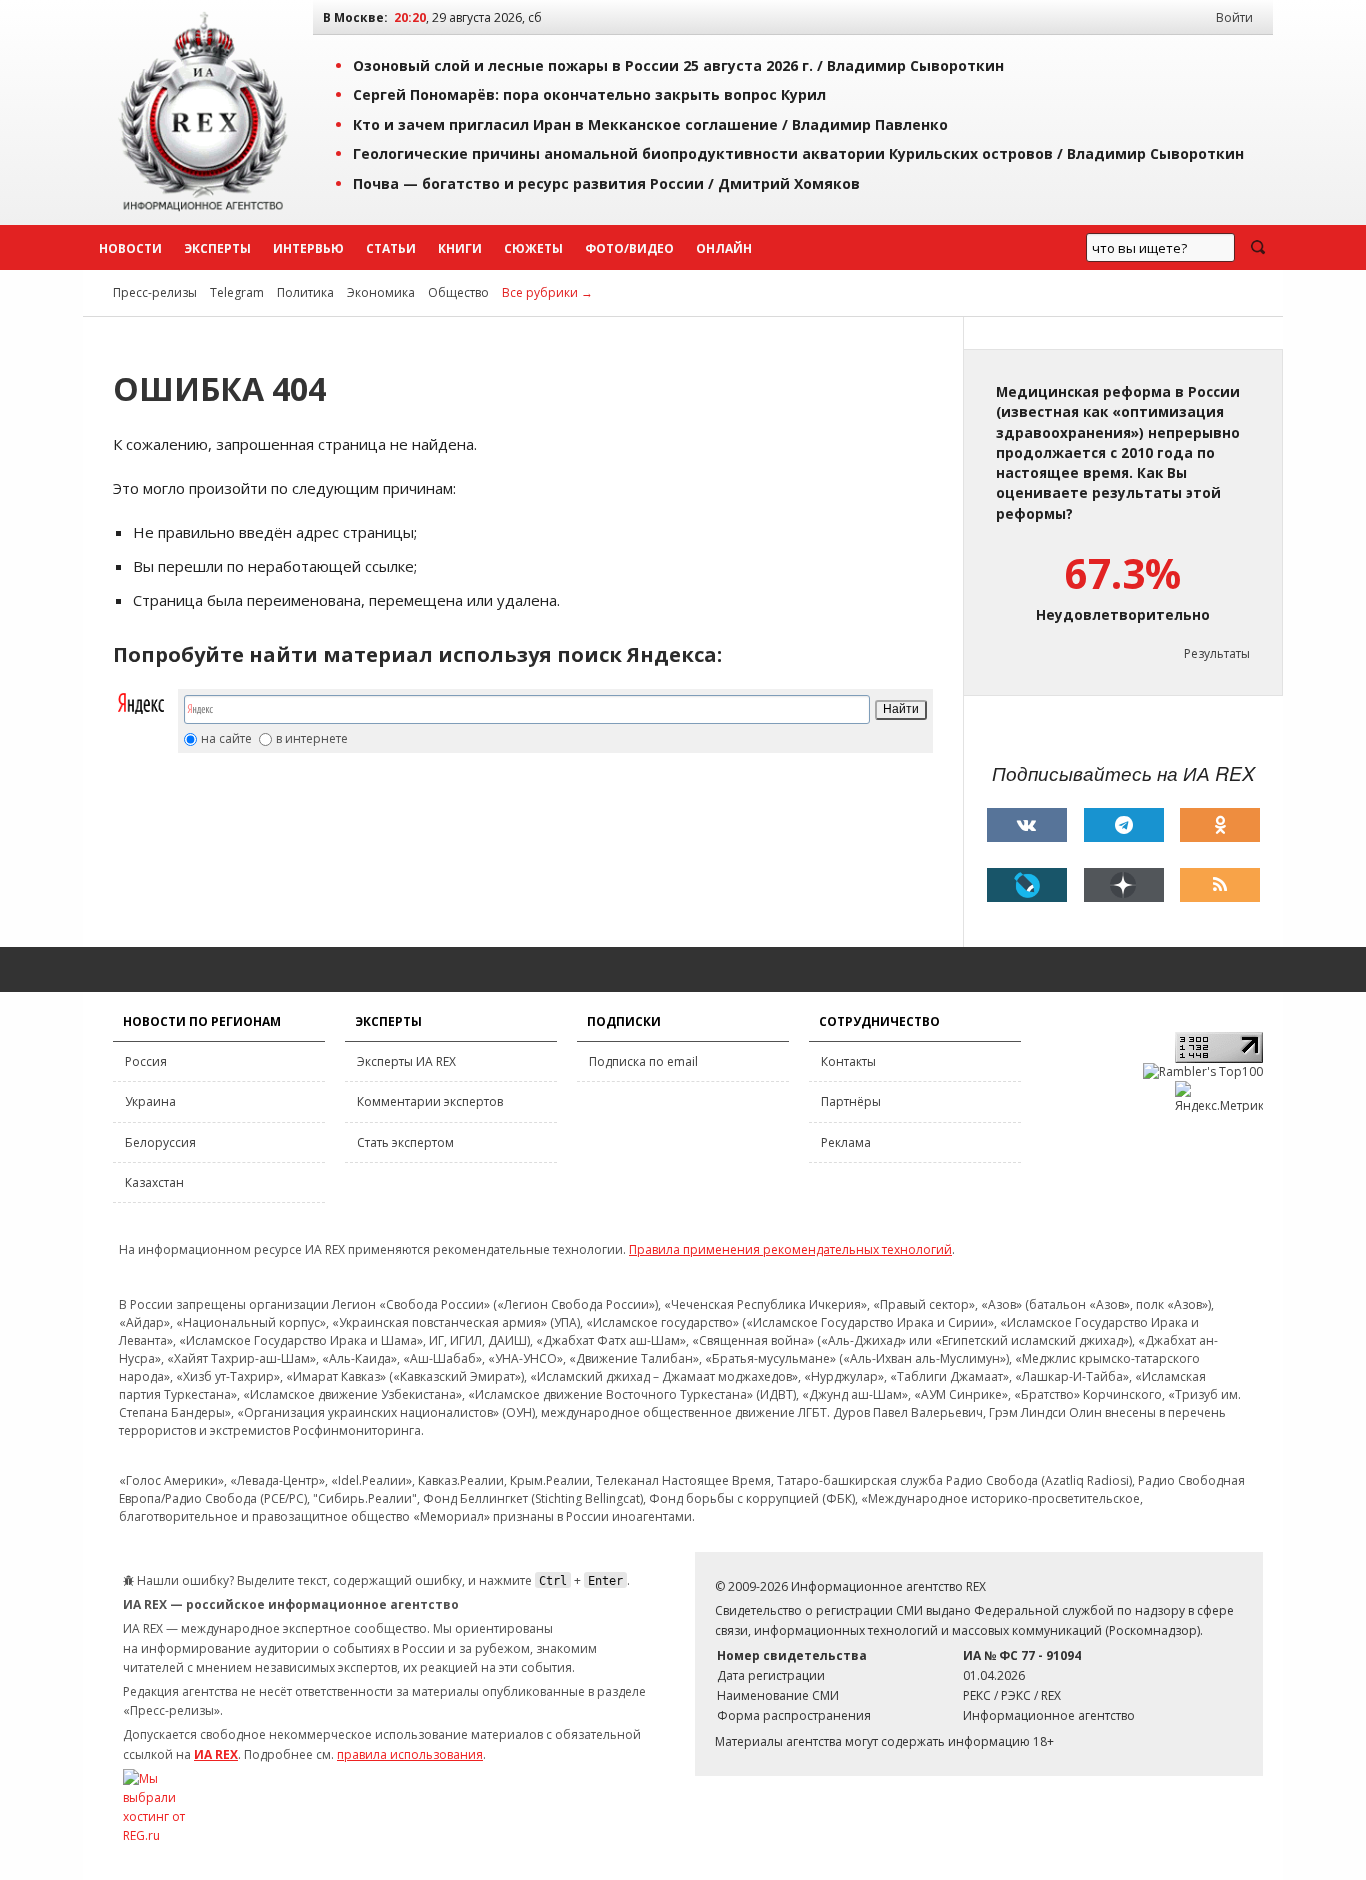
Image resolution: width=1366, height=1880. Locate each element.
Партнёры (851, 1101)
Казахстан (154, 1182)
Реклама (846, 1142)
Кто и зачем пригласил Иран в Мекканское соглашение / (650, 124)
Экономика (381, 292)
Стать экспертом (405, 1142)
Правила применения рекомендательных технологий (790, 1249)
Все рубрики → (547, 292)
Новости (130, 248)
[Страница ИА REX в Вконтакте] (1027, 825)
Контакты (848, 1061)
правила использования (410, 1754)
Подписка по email (643, 1061)
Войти (1234, 17)
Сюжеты (533, 248)
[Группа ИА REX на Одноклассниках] (1220, 825)
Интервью (308, 248)
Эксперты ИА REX (406, 1061)
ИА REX (216, 1754)
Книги (460, 248)
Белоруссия (160, 1142)
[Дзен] (1124, 885)
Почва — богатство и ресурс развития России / (606, 183)
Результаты (1217, 653)
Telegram (237, 292)
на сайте (226, 739)
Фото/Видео (629, 248)
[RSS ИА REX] (1220, 885)
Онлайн (724, 248)
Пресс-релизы (155, 292)
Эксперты (217, 248)
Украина (150, 1101)
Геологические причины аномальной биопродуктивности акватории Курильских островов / (798, 153)
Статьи (391, 248)
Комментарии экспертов (430, 1101)
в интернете (312, 739)
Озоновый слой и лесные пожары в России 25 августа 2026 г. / (678, 65)
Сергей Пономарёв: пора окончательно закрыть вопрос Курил (589, 94)
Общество (458, 292)
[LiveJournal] (1027, 885)
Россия (146, 1061)
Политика (305, 292)
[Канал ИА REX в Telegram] (1124, 825)
